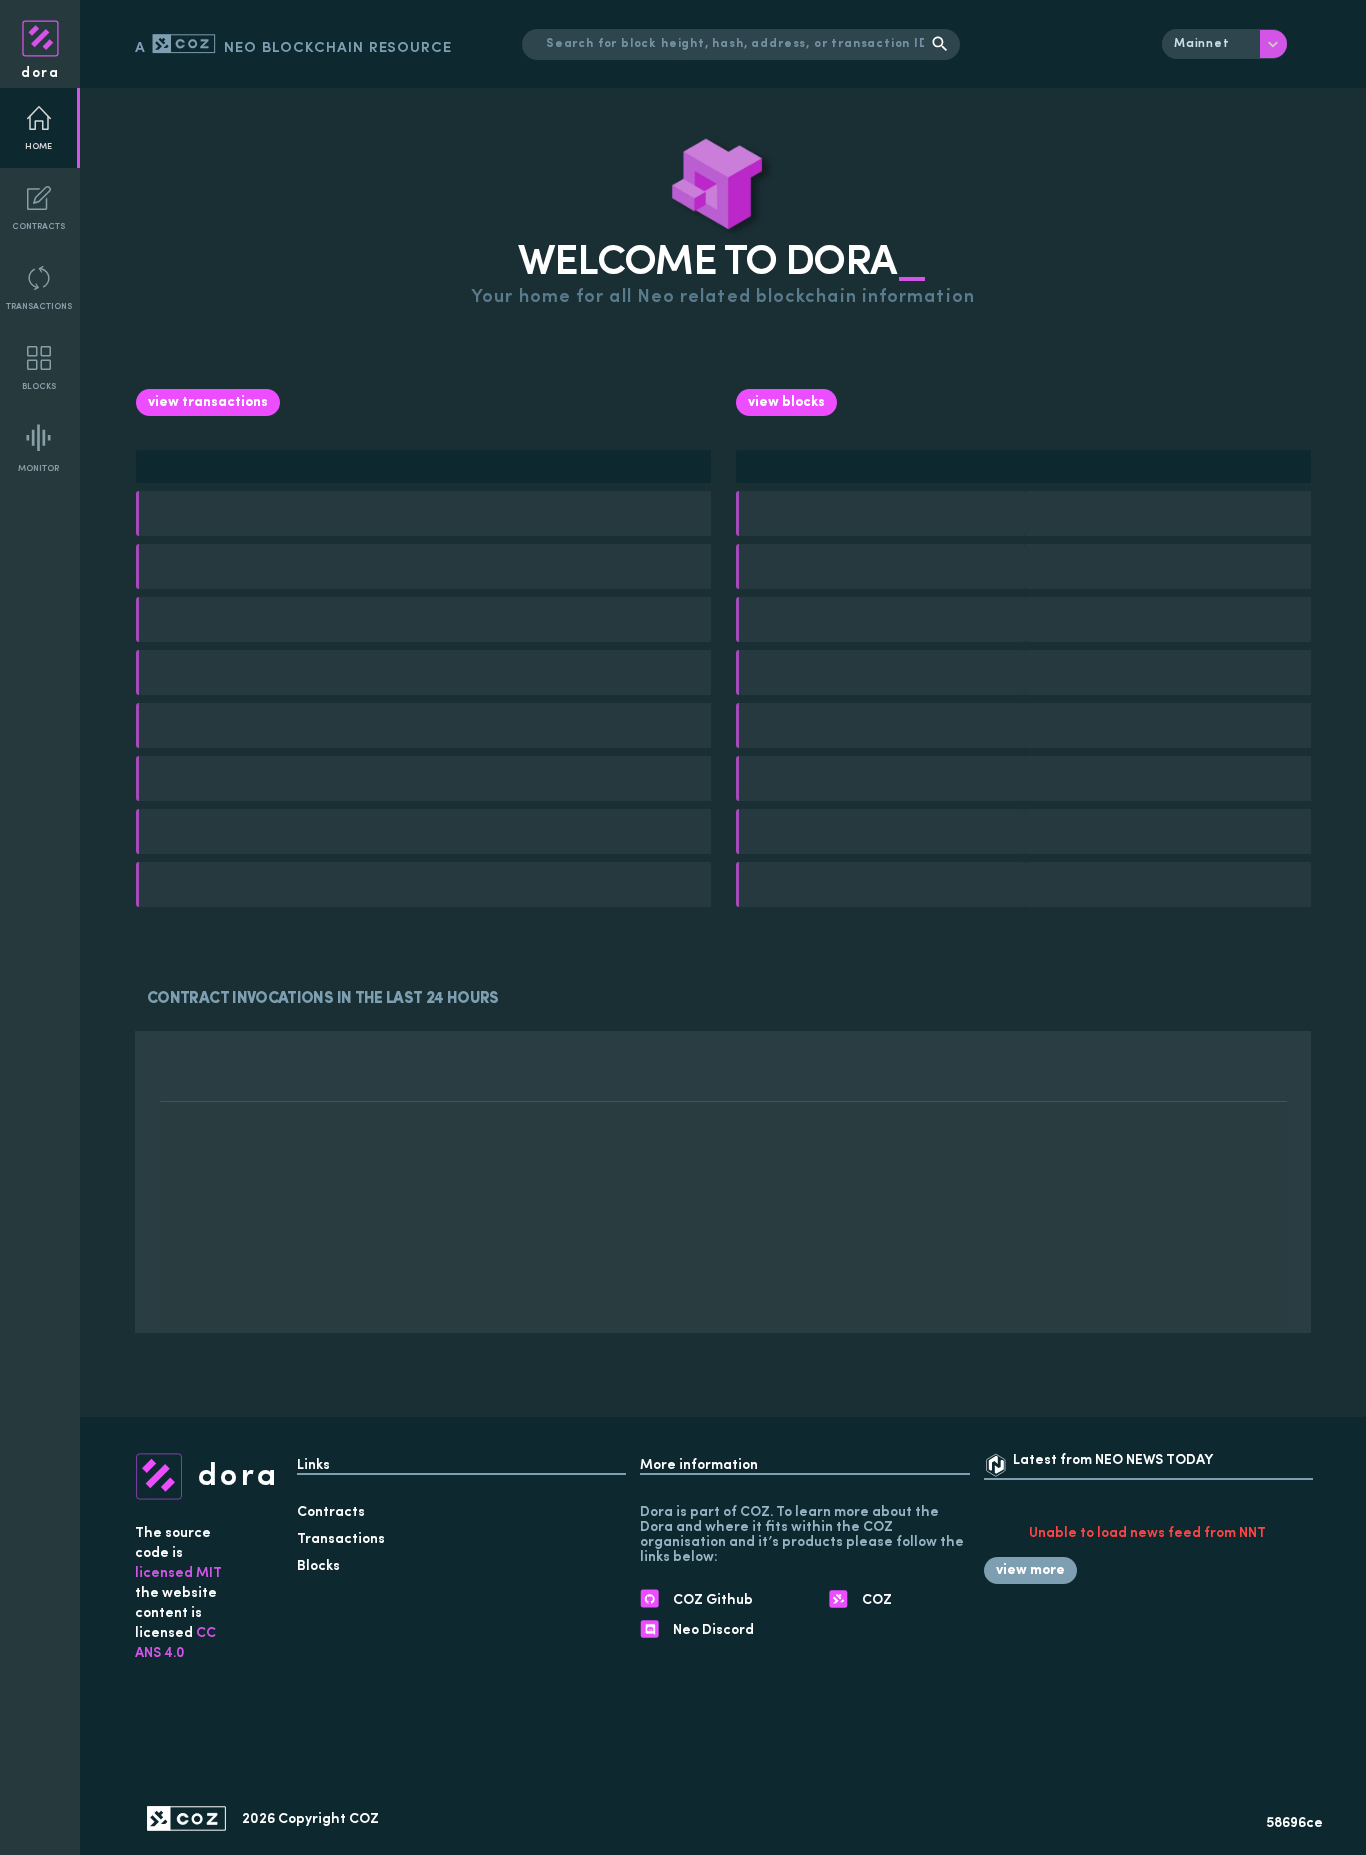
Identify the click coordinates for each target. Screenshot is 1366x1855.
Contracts (38, 226)
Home (38, 146)
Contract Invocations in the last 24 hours (323, 999)
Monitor (38, 468)
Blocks (39, 386)
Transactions (39, 306)
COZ (364, 1819)
